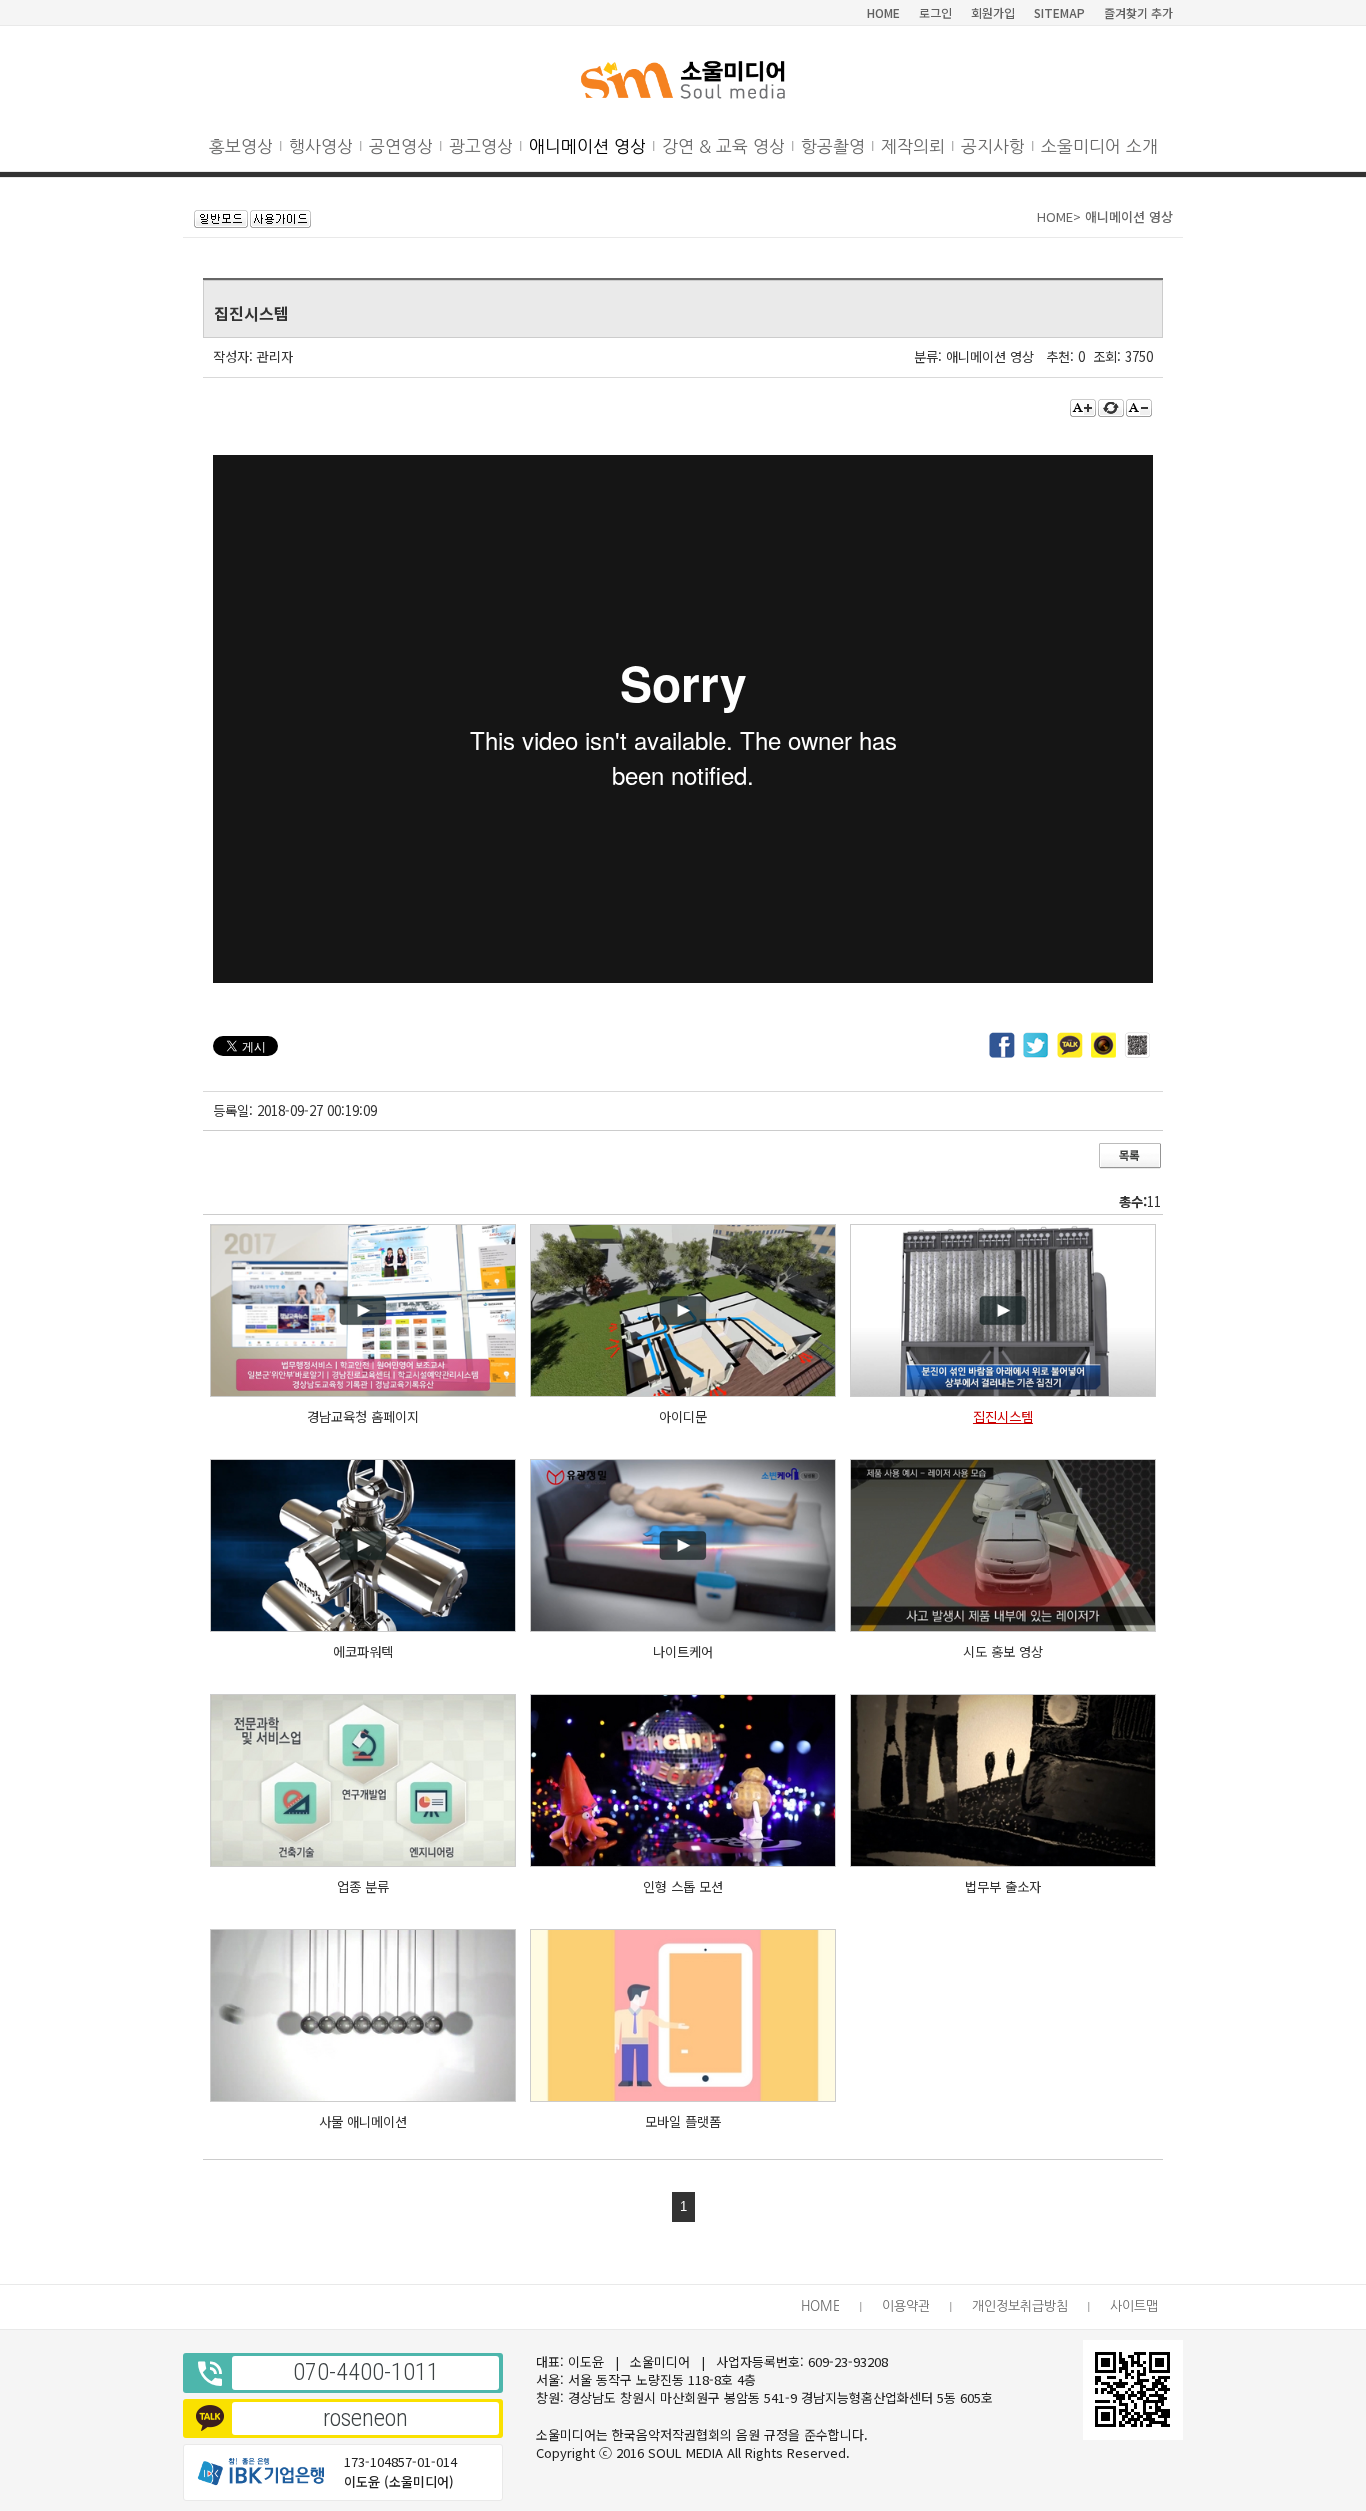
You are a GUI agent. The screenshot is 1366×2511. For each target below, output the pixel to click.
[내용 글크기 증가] (1083, 408)
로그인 (935, 12)
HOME (883, 12)
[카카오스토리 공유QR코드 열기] (1104, 1046)
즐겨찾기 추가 (1138, 12)
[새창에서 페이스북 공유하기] (1002, 1046)
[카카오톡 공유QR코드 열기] (1070, 1046)
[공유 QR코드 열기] (1138, 1046)
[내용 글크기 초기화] (1111, 408)
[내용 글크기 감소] (1139, 408)
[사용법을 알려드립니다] (280, 219)
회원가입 (993, 12)
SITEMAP (1059, 12)
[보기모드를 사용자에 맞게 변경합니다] (221, 219)
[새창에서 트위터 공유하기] (1036, 1046)
